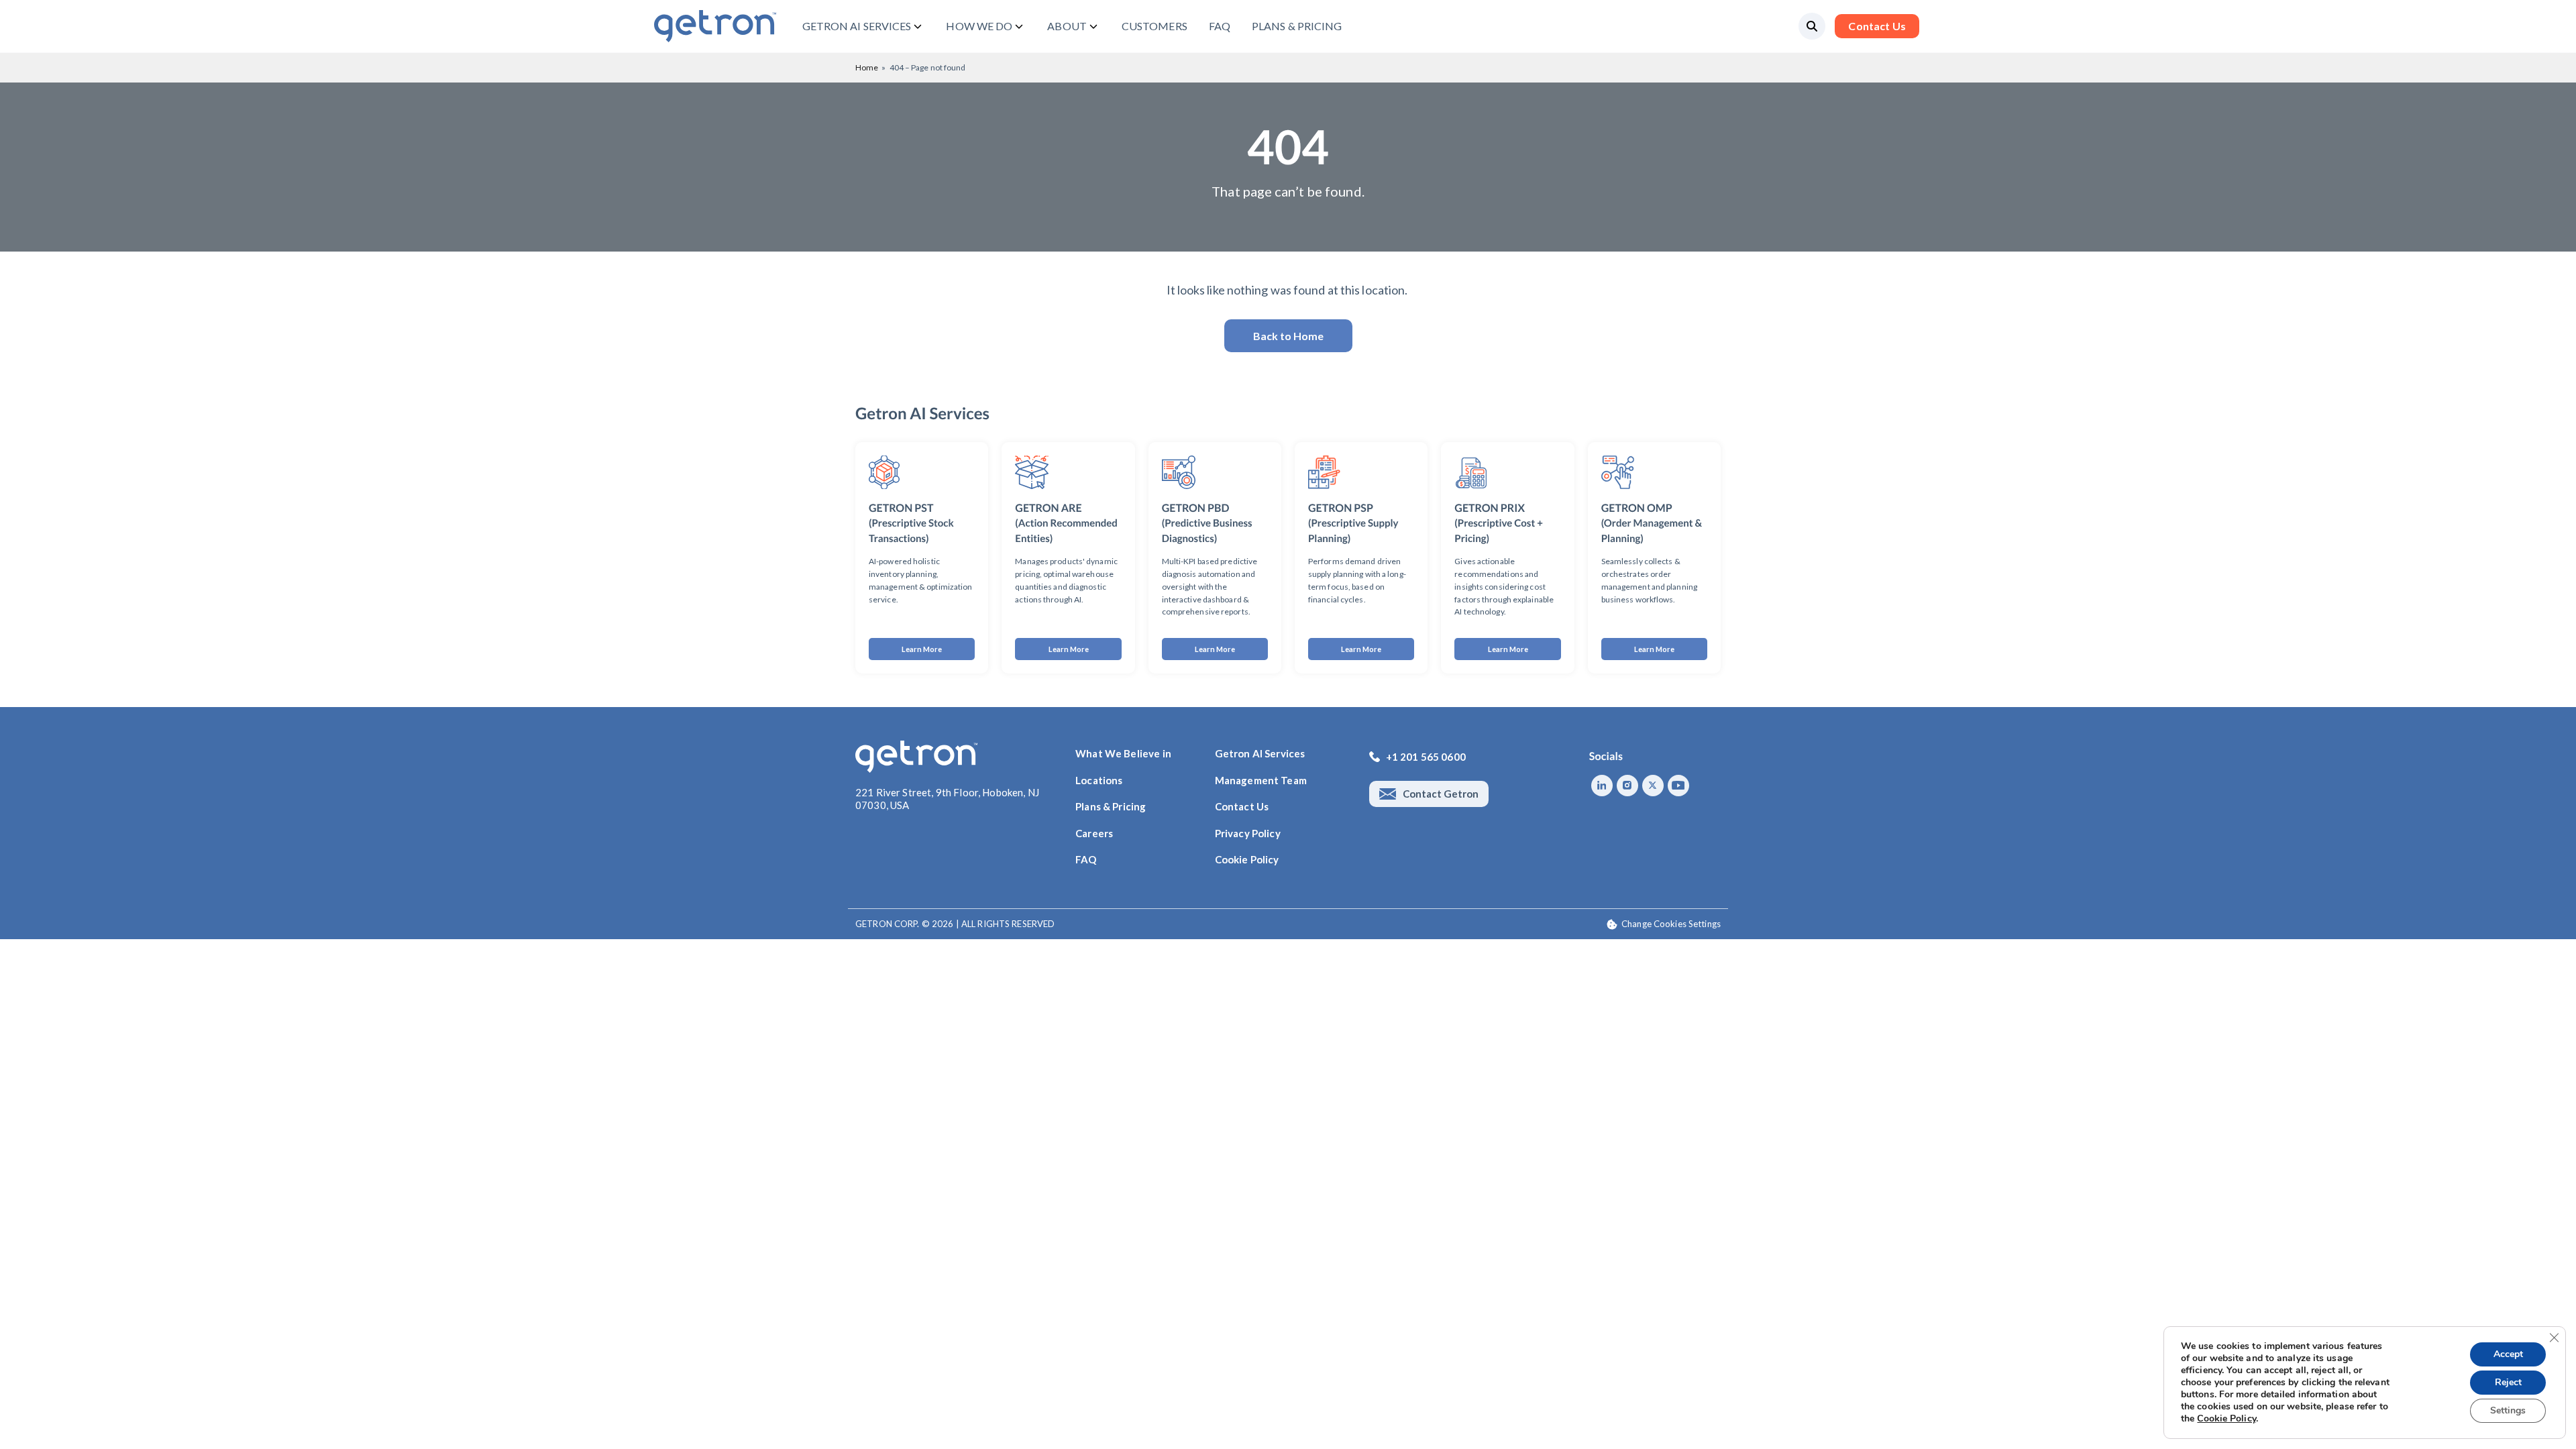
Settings (2508, 1410)
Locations (1099, 780)
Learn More (922, 649)
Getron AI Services (1260, 753)
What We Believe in (1123, 753)
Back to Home (1288, 336)
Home (867, 67)
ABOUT (1067, 26)
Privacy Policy (1248, 833)
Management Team (1261, 780)
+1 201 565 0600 (1426, 757)
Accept (2508, 1354)
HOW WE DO (979, 26)
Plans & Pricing (1111, 806)
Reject (2508, 1382)
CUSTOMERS (1155, 26)
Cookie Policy (1247, 859)
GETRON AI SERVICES (857, 26)
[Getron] (715, 26)
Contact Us (1877, 26)
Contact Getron (1441, 794)
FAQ (1220, 26)
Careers (1094, 833)
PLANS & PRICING (1297, 26)
